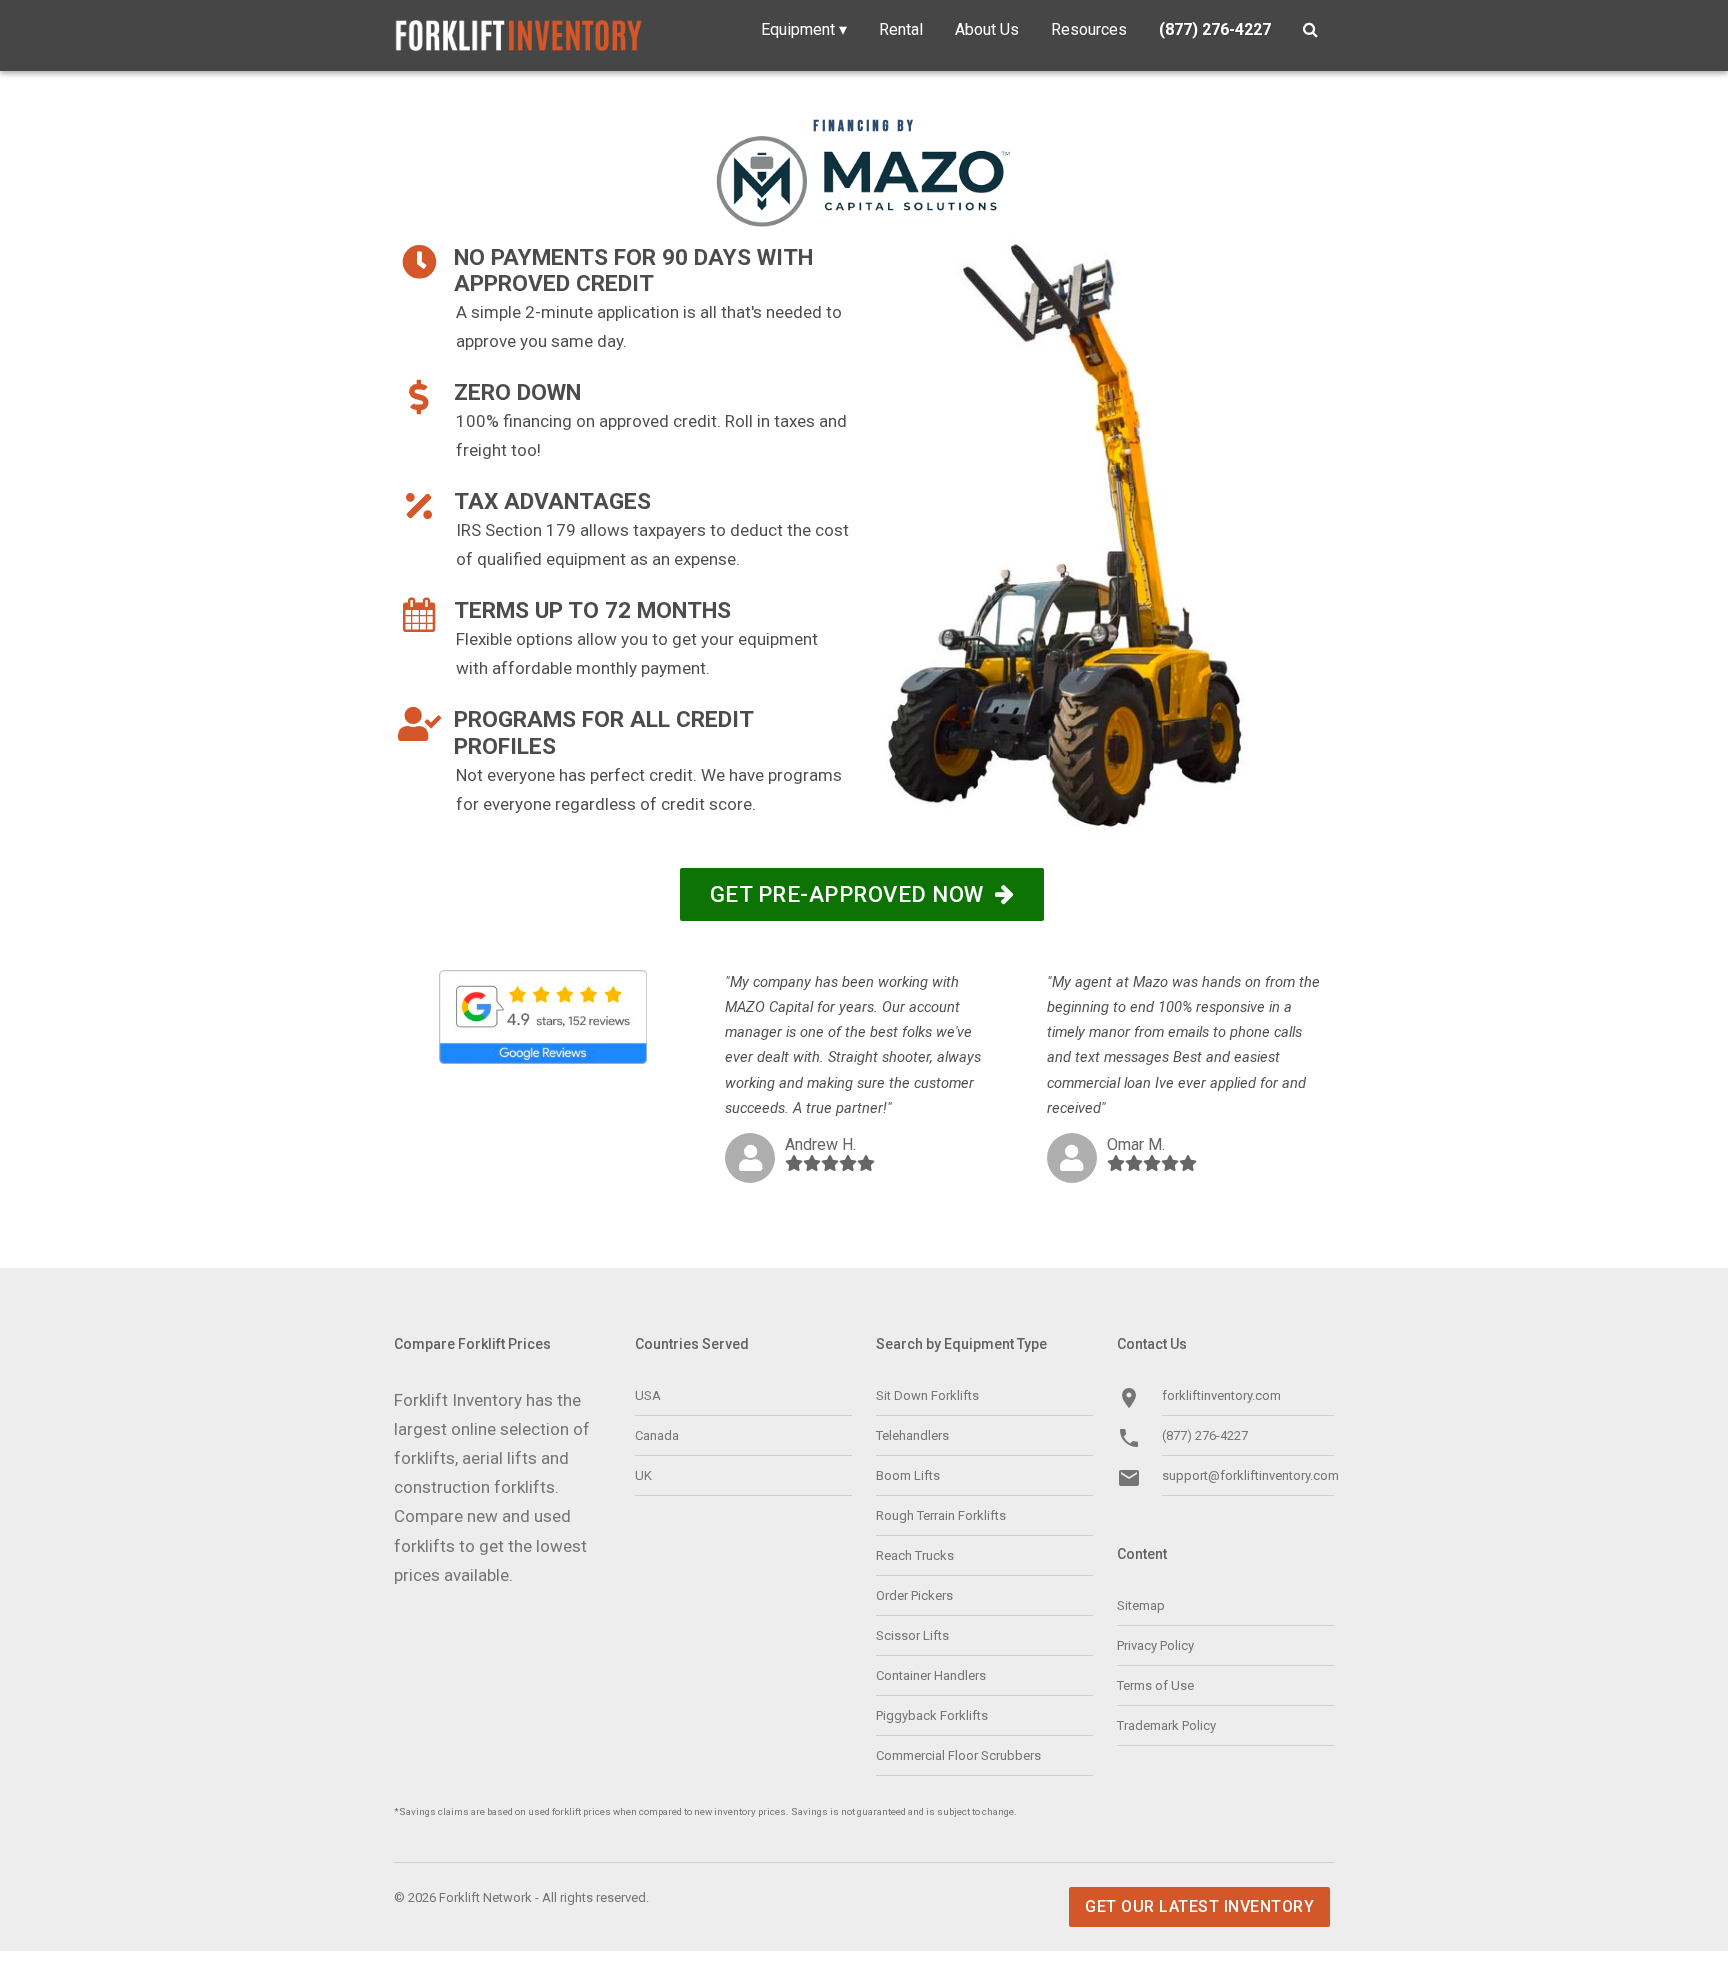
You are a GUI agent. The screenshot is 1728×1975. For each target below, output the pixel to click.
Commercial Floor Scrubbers (958, 1755)
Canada (657, 1435)
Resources (1089, 29)
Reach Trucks (915, 1555)
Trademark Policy (1166, 1725)
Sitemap (1141, 1605)
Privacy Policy (1155, 1645)
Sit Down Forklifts (927, 1395)
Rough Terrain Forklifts (941, 1515)
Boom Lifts (908, 1475)
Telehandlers (912, 1435)
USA (648, 1395)
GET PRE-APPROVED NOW (852, 894)
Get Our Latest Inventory (1199, 1906)
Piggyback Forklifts (932, 1715)
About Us (987, 29)
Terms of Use (1155, 1685)
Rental (901, 29)
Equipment (804, 29)
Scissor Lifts (912, 1635)
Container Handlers (931, 1675)
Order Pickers (914, 1595)
